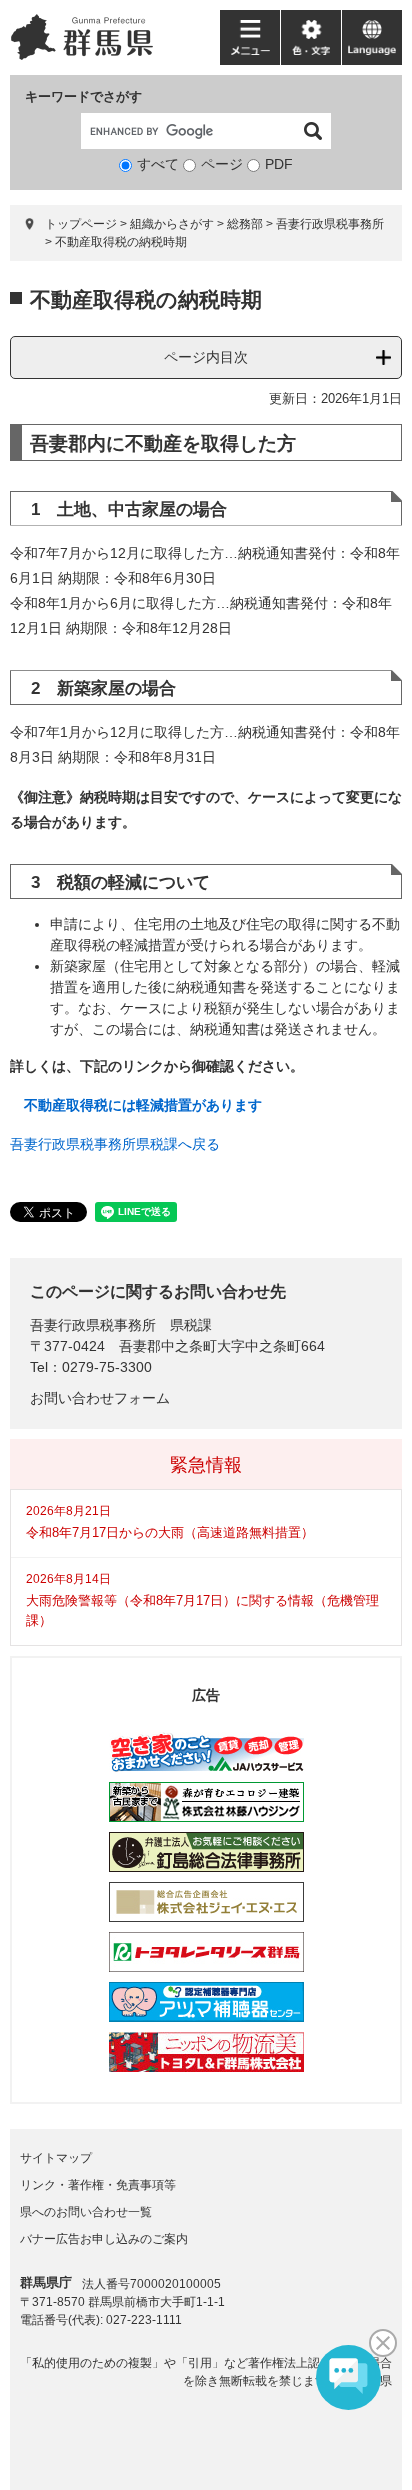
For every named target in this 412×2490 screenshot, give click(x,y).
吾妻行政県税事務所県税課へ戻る (115, 1144)
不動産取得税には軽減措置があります (143, 1105)
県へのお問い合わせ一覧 (86, 2212)
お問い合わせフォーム (100, 1398)
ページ (222, 164)
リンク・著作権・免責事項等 (98, 2185)
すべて (158, 164)
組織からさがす (172, 224)
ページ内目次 (206, 357)
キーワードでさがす (83, 96)
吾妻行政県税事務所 (330, 224)
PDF (279, 164)
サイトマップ (56, 2158)
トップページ (81, 224)
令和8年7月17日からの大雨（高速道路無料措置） (170, 1532)
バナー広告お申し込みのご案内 (104, 2239)
